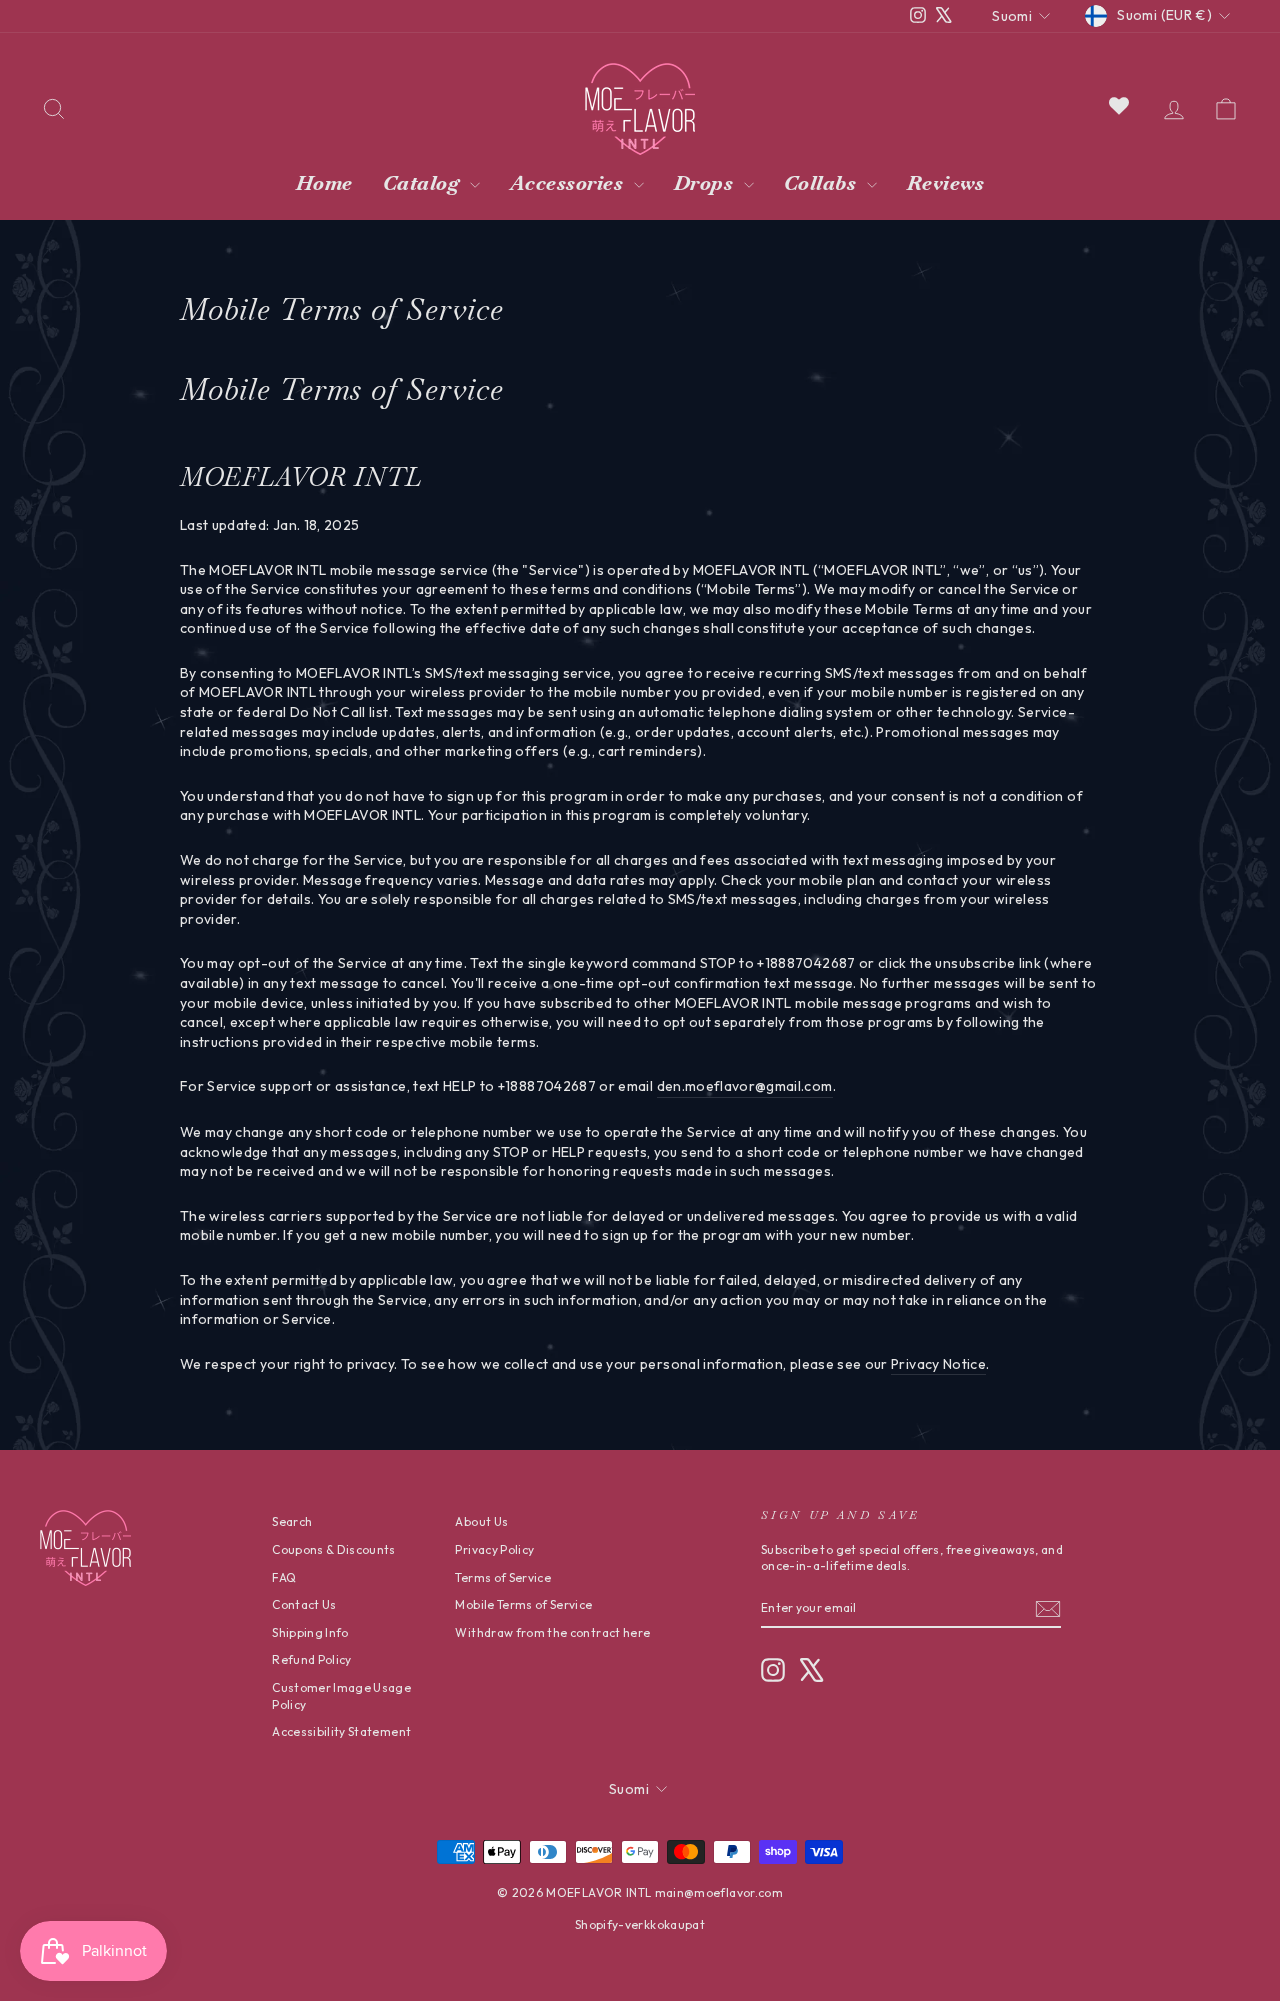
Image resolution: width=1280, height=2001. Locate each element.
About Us (481, 1521)
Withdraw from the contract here (552, 1632)
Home (324, 183)
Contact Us (304, 1604)
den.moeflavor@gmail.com (745, 1086)
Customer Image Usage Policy (341, 1696)
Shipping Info (310, 1632)
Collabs (823, 183)
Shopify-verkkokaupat (640, 1924)
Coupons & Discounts (334, 1549)
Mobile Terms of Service (523, 1604)
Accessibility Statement (341, 1731)
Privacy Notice (938, 1364)
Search (292, 1521)
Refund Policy (312, 1659)
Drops (706, 183)
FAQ (284, 1577)
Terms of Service (503, 1577)
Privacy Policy (494, 1549)
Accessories (569, 183)
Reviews (946, 183)
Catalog (424, 183)
